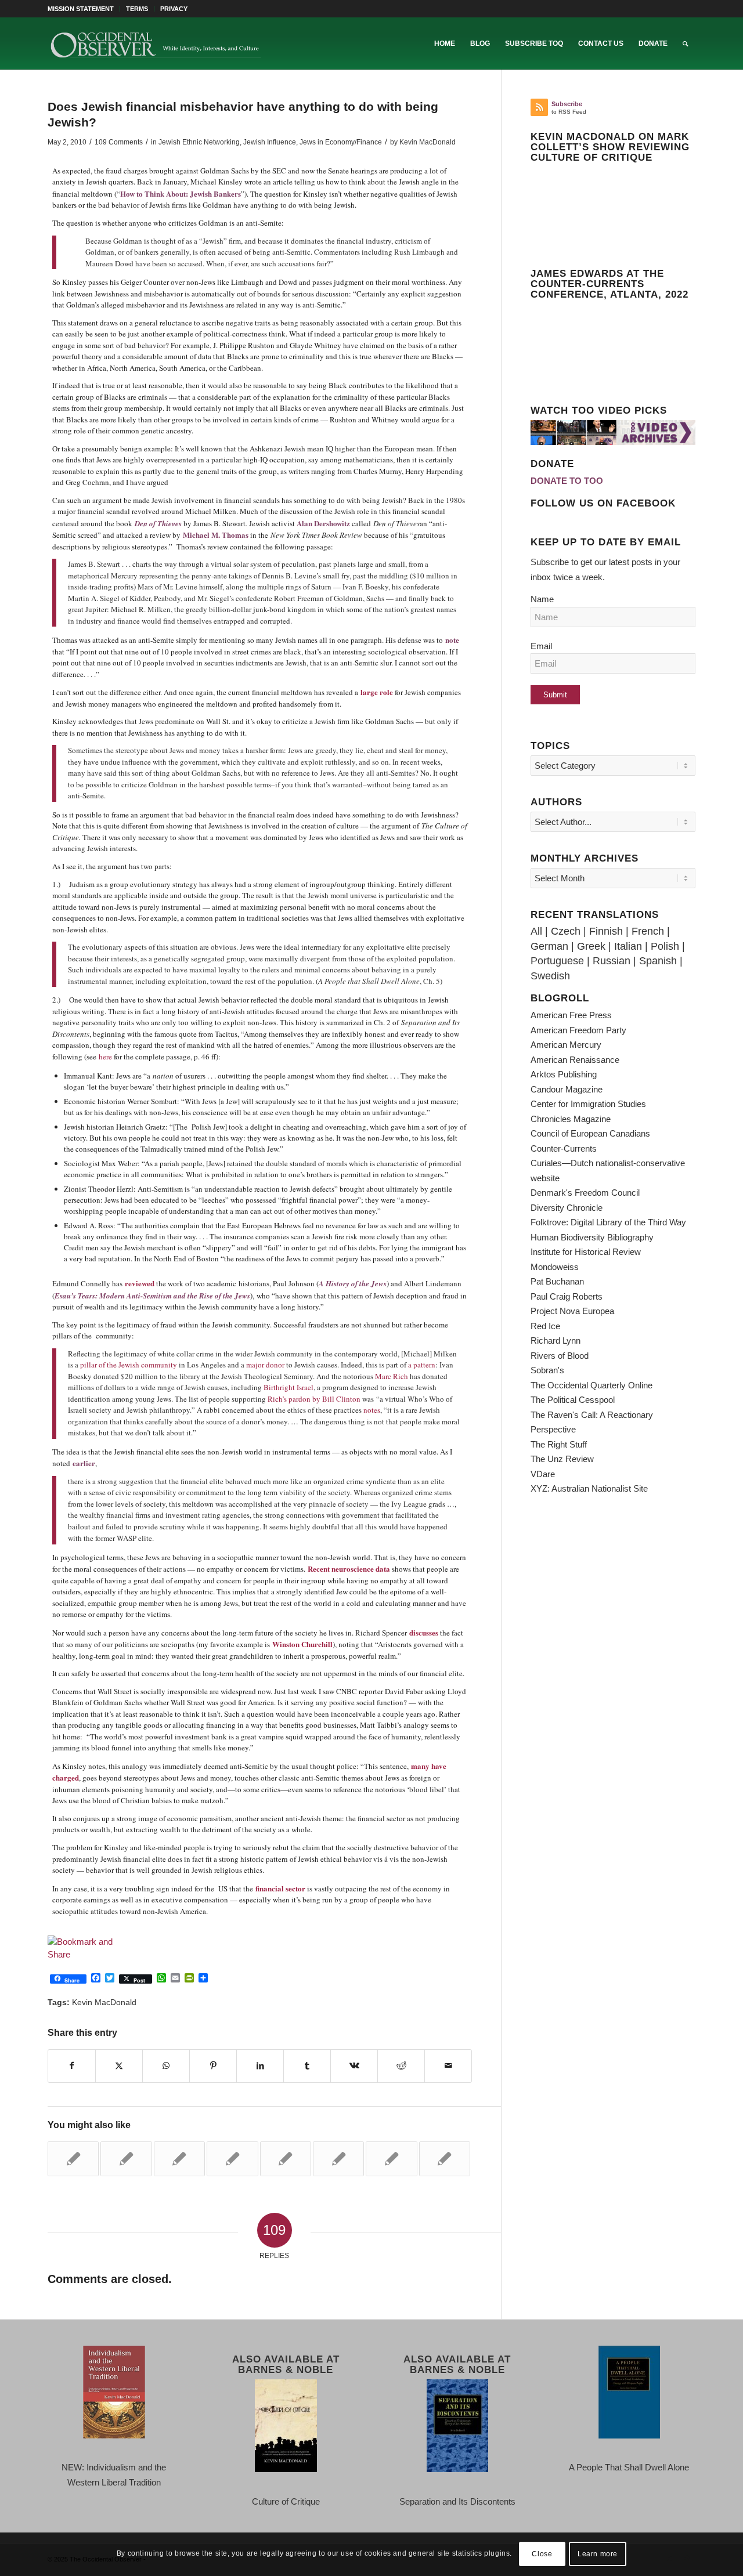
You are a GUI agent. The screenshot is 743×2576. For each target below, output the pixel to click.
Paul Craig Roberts (567, 1296)
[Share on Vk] (354, 2066)
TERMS (137, 9)
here (105, 1057)
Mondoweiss (555, 1267)
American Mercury (566, 1045)
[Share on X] (119, 2066)
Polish (665, 946)
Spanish (658, 961)
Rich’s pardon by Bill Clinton (314, 1399)
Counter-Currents (564, 1148)
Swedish (550, 976)
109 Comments (119, 142)
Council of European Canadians (590, 1133)
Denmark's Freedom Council (585, 1193)
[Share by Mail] (448, 2066)
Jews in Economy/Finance (341, 142)
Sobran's (547, 1370)
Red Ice (545, 1326)
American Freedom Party (578, 1030)
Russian (612, 961)
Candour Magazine (567, 1089)
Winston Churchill (302, 1644)
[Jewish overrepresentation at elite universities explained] (73, 2159)
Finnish (606, 931)
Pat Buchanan (557, 1281)
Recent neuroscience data (349, 1569)
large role (377, 692)
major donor (264, 1365)
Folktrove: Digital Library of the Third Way (608, 1222)
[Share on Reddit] (401, 2066)
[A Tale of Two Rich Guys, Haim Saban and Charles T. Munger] (391, 2159)
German (549, 946)
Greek (591, 946)
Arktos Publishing (564, 1074)
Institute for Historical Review (586, 1252)
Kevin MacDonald (428, 142)
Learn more (598, 2554)
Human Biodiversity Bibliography (592, 1237)
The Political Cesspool (573, 1400)
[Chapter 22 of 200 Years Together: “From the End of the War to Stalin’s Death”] (232, 2159)
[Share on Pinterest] (213, 2066)
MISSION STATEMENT (81, 9)
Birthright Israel (288, 1387)
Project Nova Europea (572, 1311)
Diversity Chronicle (567, 1208)
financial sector (280, 1888)
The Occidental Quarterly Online (591, 1385)
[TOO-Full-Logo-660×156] (156, 44)
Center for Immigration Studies (588, 1104)
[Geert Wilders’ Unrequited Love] (338, 2159)
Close (542, 2554)
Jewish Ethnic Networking (199, 142)
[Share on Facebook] (72, 2066)
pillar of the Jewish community (129, 1365)
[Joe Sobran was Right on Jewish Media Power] (445, 2159)
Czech (566, 931)
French (648, 931)
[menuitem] (84, 9)
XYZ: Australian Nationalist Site (589, 1488)
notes (372, 1410)
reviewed (140, 1283)
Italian (628, 946)
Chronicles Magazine (571, 1119)
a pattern (422, 1365)
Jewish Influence (270, 142)
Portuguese (557, 961)
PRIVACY (174, 9)
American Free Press (571, 1015)
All (536, 931)
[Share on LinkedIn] (260, 2066)
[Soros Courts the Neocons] (179, 2159)
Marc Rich (392, 1376)
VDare (543, 1474)
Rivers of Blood (560, 1356)
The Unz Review (562, 1459)
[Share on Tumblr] (307, 2066)
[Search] (685, 44)
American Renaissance (575, 1060)
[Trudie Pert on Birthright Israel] (286, 2159)
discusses (424, 1632)
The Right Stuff (559, 1444)
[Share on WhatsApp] (166, 2066)
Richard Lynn (556, 1341)
